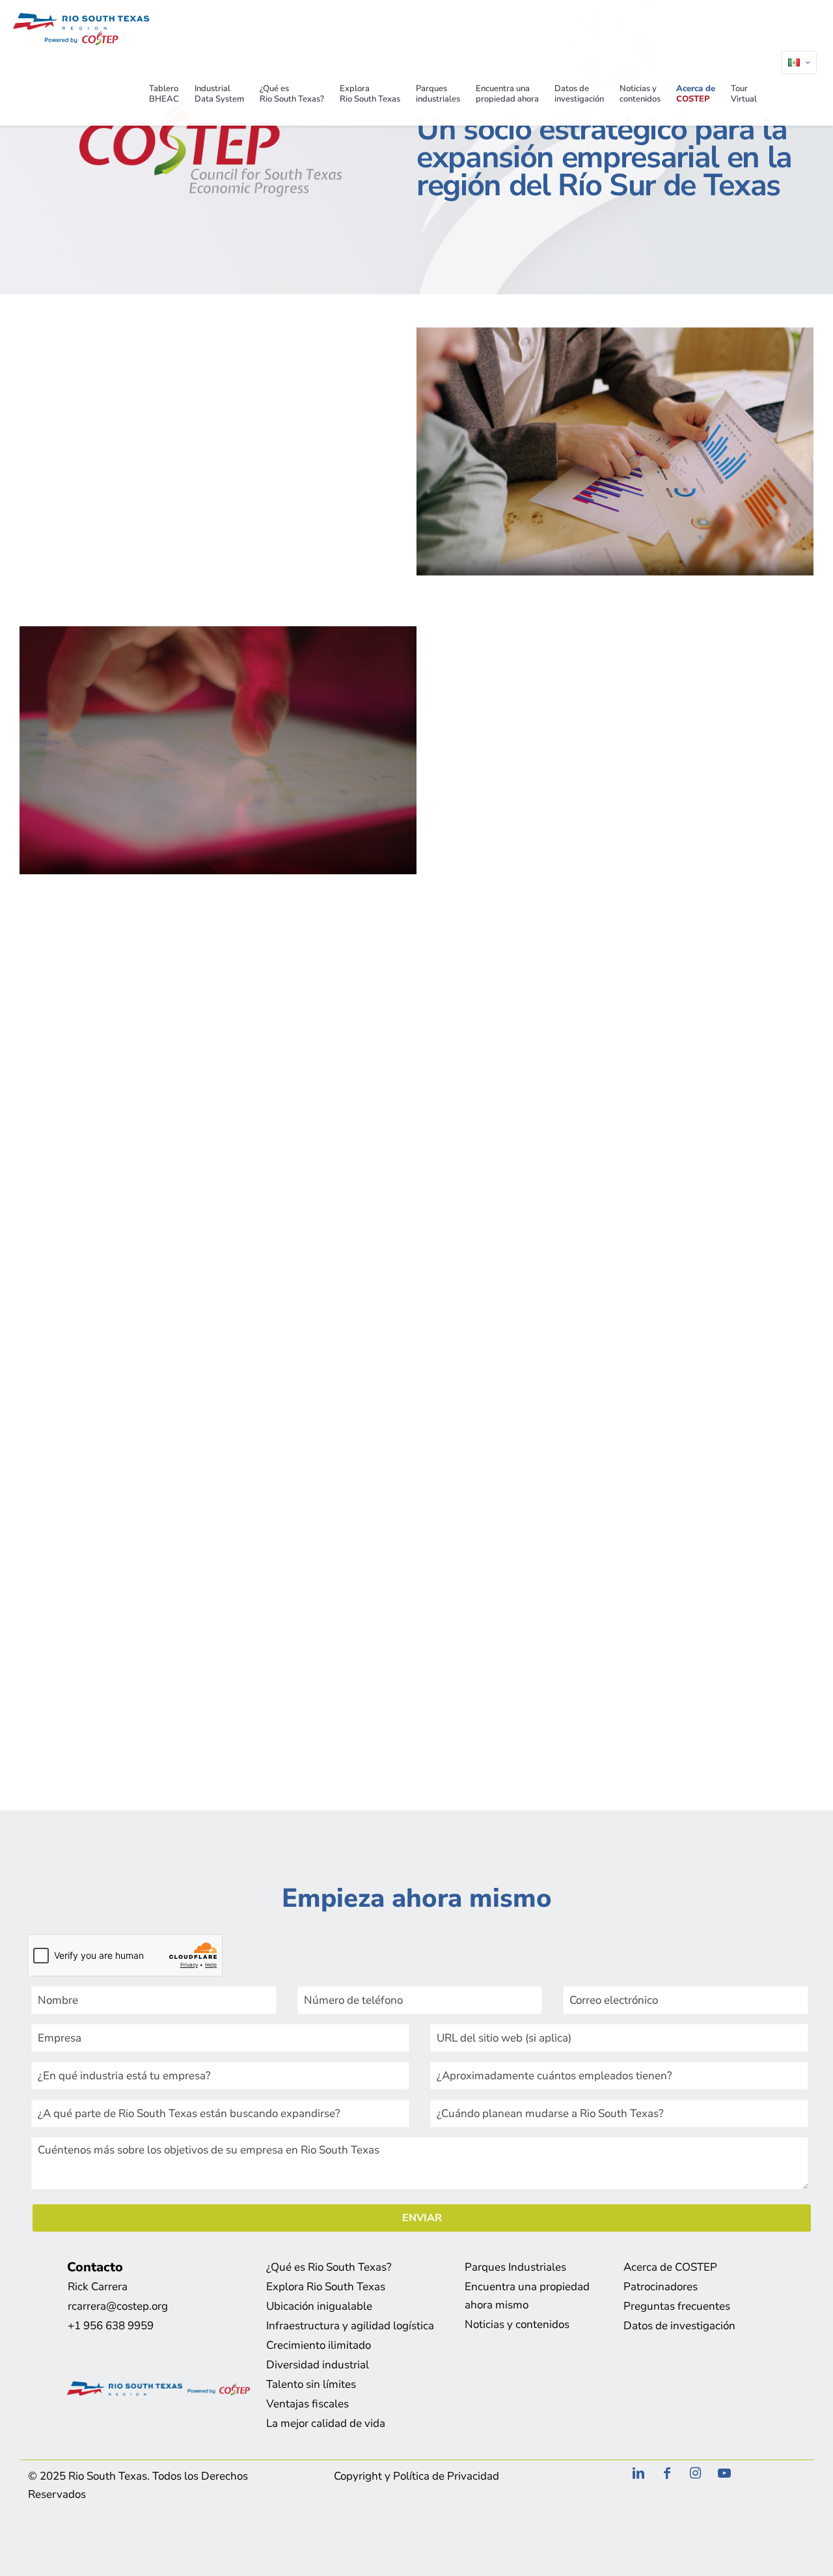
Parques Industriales (515, 2267)
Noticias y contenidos (517, 2324)
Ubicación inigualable (319, 2306)
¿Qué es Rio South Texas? (329, 2267)
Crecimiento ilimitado (319, 2345)
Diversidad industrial (318, 2365)
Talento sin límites (311, 2384)
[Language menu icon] (799, 62)
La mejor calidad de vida (326, 2423)
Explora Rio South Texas (326, 2287)
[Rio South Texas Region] (81, 31)
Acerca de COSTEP (670, 2267)
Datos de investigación (679, 2326)
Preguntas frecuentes (677, 2306)
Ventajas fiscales (307, 2404)
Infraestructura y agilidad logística (350, 2326)
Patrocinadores (661, 2287)
